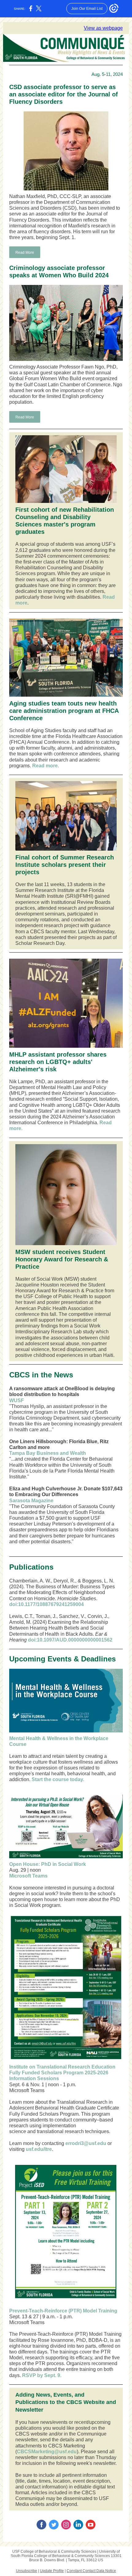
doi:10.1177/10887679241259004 (47, 1604)
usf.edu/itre (39, 2149)
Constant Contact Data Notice (91, 2571)
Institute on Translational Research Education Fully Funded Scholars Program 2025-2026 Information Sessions (62, 2073)
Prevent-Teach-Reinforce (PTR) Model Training (63, 2311)
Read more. (46, 766)
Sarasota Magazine (31, 1501)
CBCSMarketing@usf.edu (47, 2452)
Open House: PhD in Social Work (48, 1864)
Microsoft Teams (28, 1876)
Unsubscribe (27, 2571)
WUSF (17, 1400)
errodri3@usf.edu (86, 2143)
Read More (25, 253)
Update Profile (52, 2571)
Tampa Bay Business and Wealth (48, 1453)
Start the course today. (58, 1779)
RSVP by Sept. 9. (42, 2375)
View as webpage (103, 28)
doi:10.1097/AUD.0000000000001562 (70, 1640)
